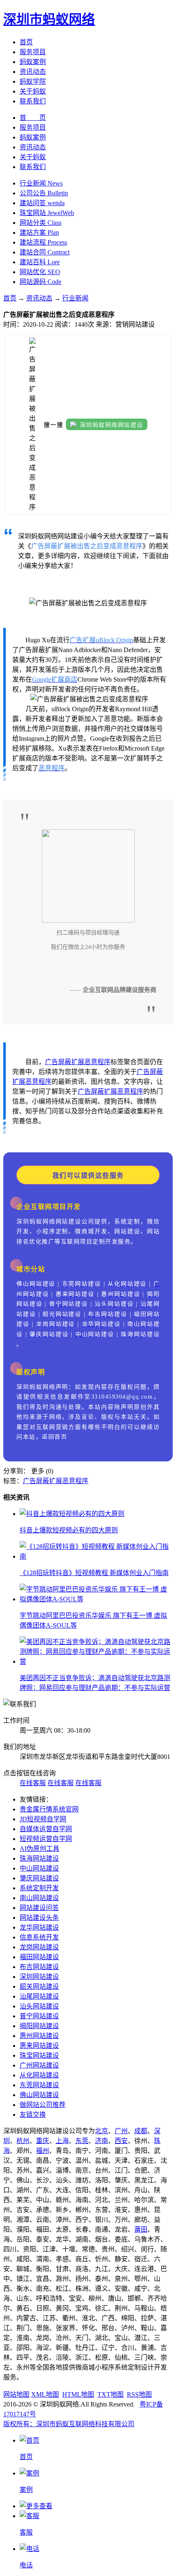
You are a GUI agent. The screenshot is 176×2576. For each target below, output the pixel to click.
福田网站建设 (39, 1957)
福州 (43, 2151)
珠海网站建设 (39, 1858)
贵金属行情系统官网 (49, 1809)
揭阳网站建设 (39, 2026)
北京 (102, 2131)
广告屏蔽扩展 (65, 1062)
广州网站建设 (39, 2065)
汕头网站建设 (39, 2006)
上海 (62, 2141)
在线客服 (33, 1783)
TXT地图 (111, 2394)
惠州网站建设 (39, 2036)
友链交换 (33, 2115)
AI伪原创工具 (39, 1849)
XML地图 (45, 2394)
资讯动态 (33, 72)
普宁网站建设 (39, 2016)
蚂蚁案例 (33, 62)
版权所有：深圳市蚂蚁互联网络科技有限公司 (69, 2424)
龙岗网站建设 (39, 1947)
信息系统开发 (39, 1937)
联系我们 (33, 101)
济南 (102, 2141)
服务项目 (33, 52)
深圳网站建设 (39, 1977)
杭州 (23, 2141)
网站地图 (16, 2394)
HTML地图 (78, 2394)
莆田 (141, 2229)
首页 (26, 42)
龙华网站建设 (39, 1927)
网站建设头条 (39, 1918)
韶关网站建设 (39, 1986)
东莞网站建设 (39, 2085)
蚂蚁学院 (33, 81)
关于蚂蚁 (33, 91)
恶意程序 (97, 1062)
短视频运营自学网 (46, 1839)
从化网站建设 (39, 2075)
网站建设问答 (39, 1908)
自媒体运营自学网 (46, 1829)
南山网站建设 (39, 1898)
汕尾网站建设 (39, 1996)
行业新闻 (75, 298)
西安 (121, 2141)
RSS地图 (139, 2394)
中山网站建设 (39, 1868)
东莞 (82, 2141)
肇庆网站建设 (39, 1878)
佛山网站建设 (39, 2095)
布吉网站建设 (39, 1967)
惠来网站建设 (39, 2046)
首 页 (33, 118)
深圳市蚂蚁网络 (49, 19)
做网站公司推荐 (43, 2105)
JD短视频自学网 (43, 1819)
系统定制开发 (39, 1888)
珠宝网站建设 (39, 2055)
